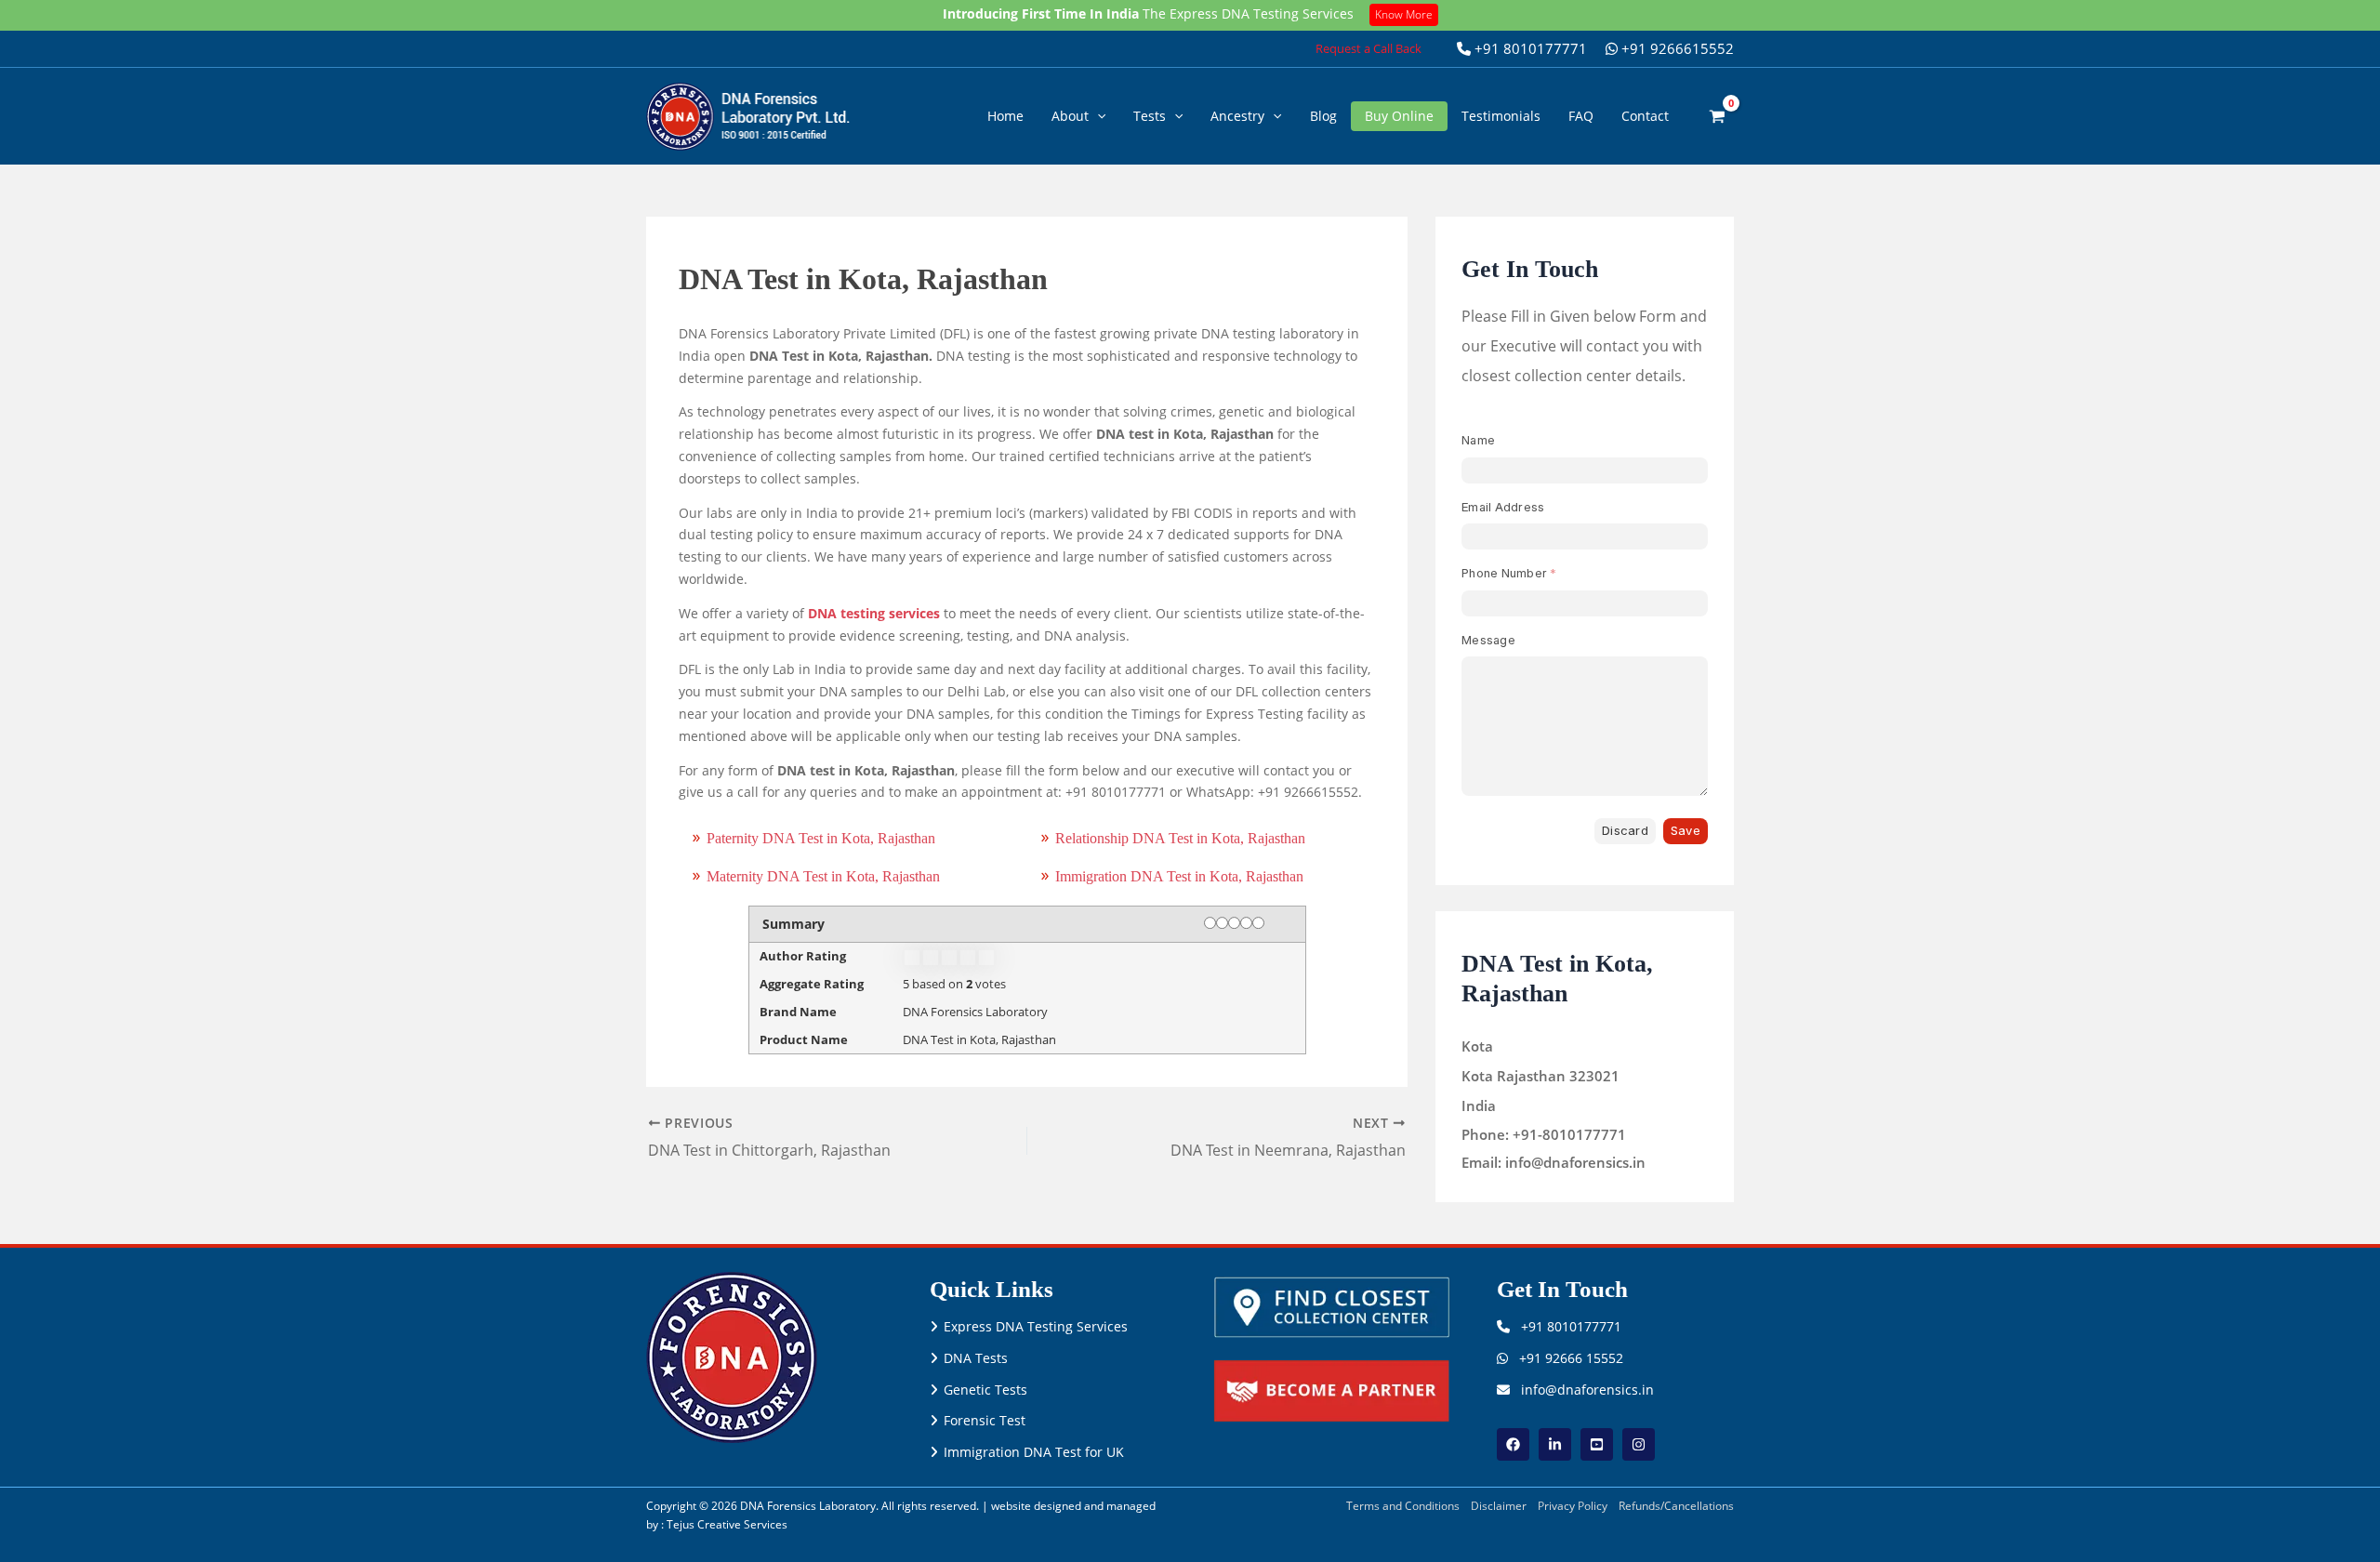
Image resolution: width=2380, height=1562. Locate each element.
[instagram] (1639, 1444)
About (1070, 116)
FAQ (1581, 116)
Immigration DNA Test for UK (1034, 1452)
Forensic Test (985, 1420)
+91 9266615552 (1676, 48)
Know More (1404, 14)
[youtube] (1597, 1444)
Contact (1645, 116)
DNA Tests (976, 1358)
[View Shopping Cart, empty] (1718, 116)
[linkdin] (1555, 1444)
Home (1005, 116)
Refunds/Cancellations (1676, 1506)
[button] (1368, 49)
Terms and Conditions (1403, 1506)
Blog (1323, 116)
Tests (1150, 116)
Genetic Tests (985, 1390)
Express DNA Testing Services (1036, 1326)
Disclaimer (1499, 1506)
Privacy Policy (1573, 1506)
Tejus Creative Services (727, 1524)
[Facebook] (1513, 1444)
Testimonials (1501, 116)
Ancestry (1237, 116)
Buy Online (1399, 116)
